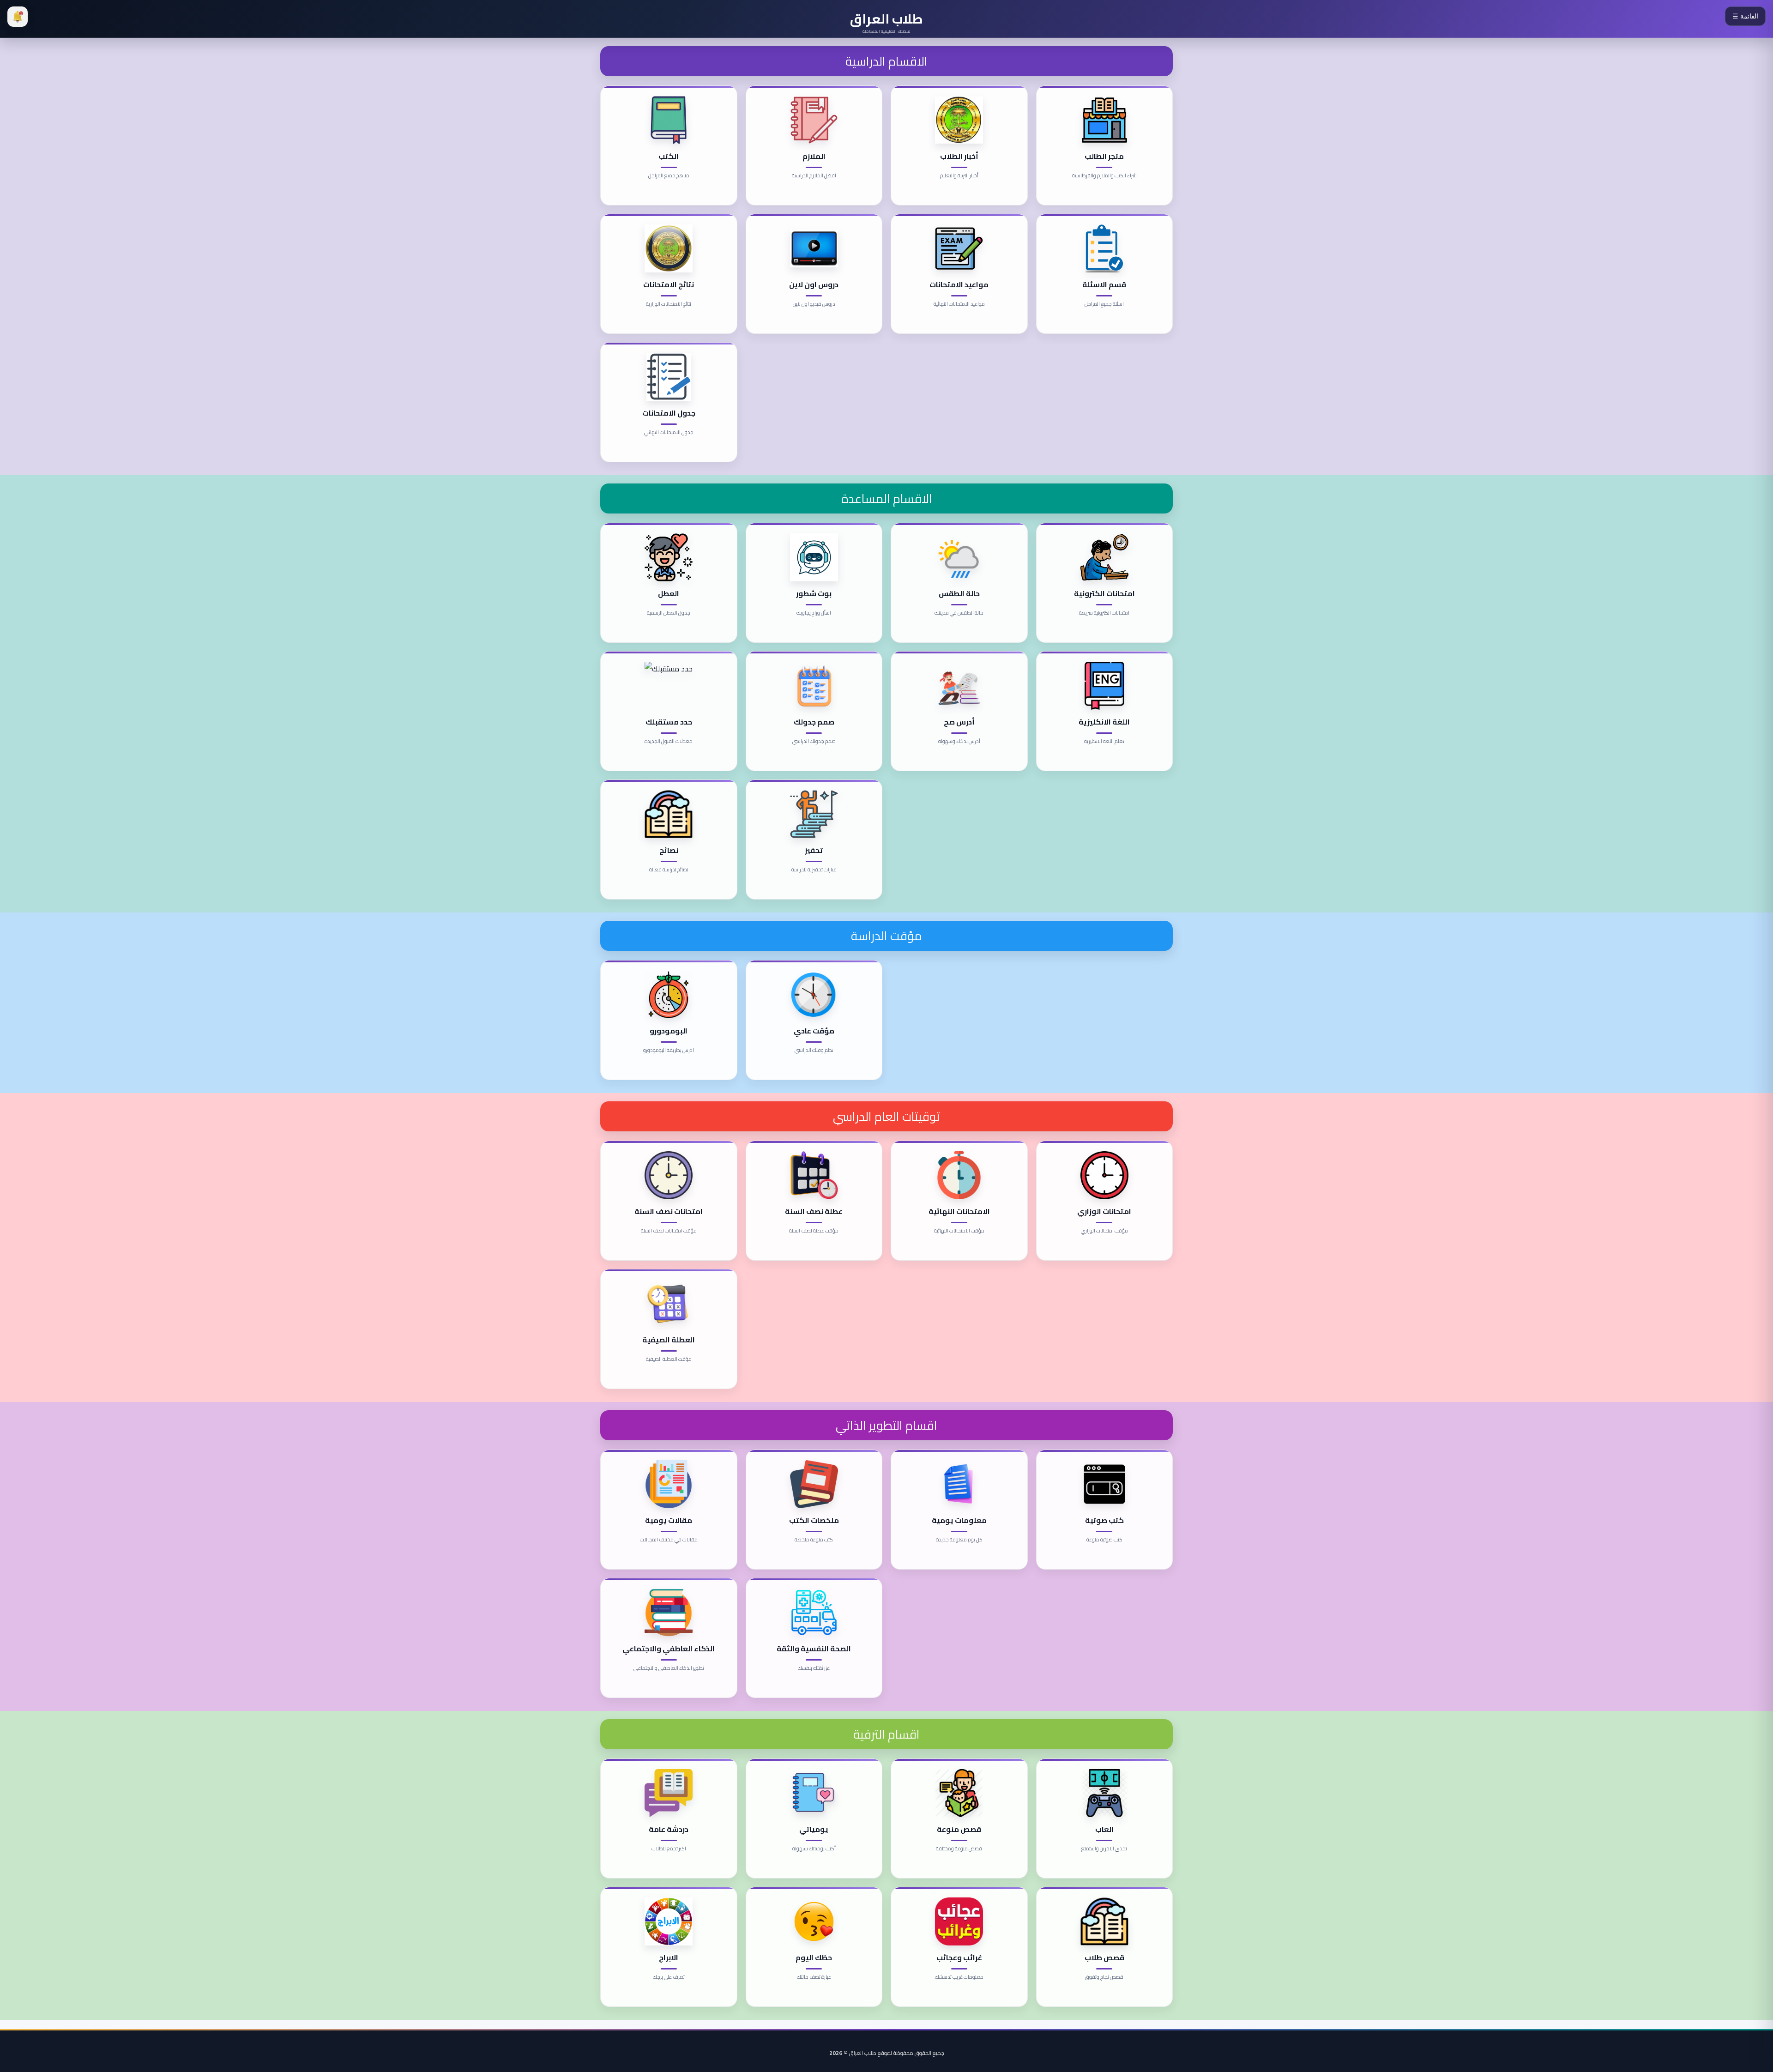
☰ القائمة (1745, 16)
